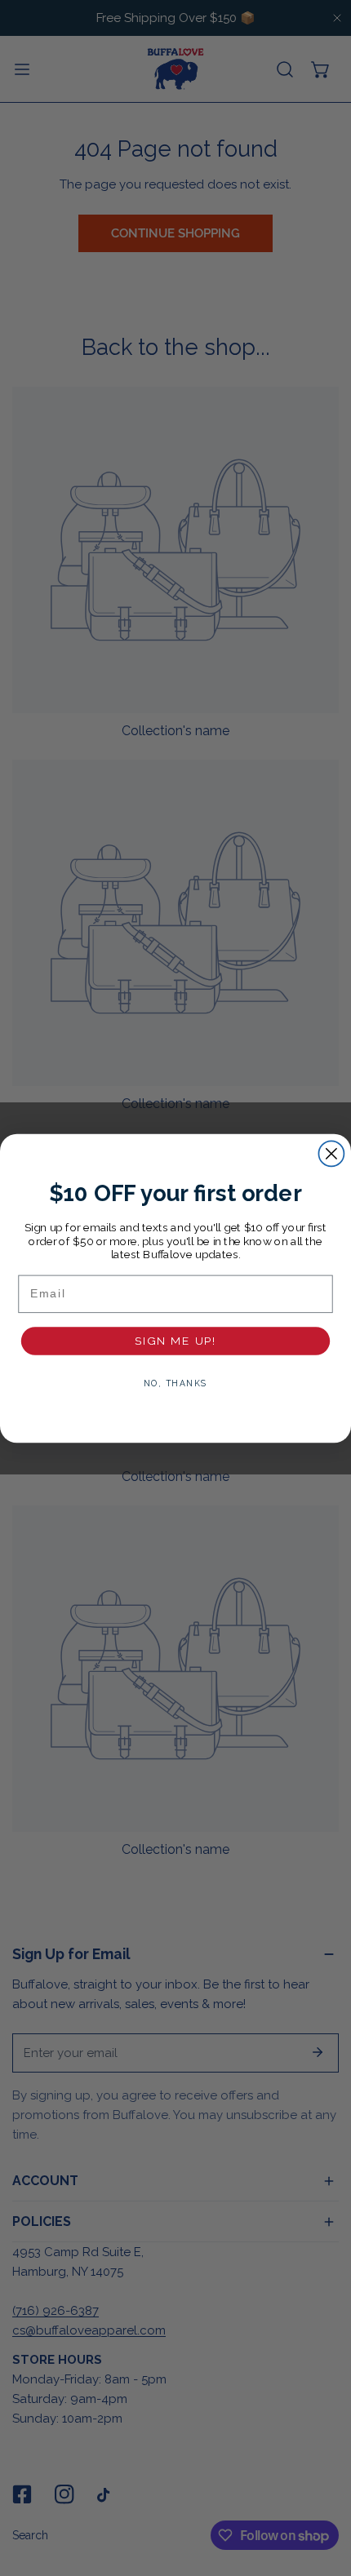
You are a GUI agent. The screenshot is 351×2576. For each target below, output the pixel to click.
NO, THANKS (175, 1382)
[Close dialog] (331, 1153)
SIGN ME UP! (176, 1340)
